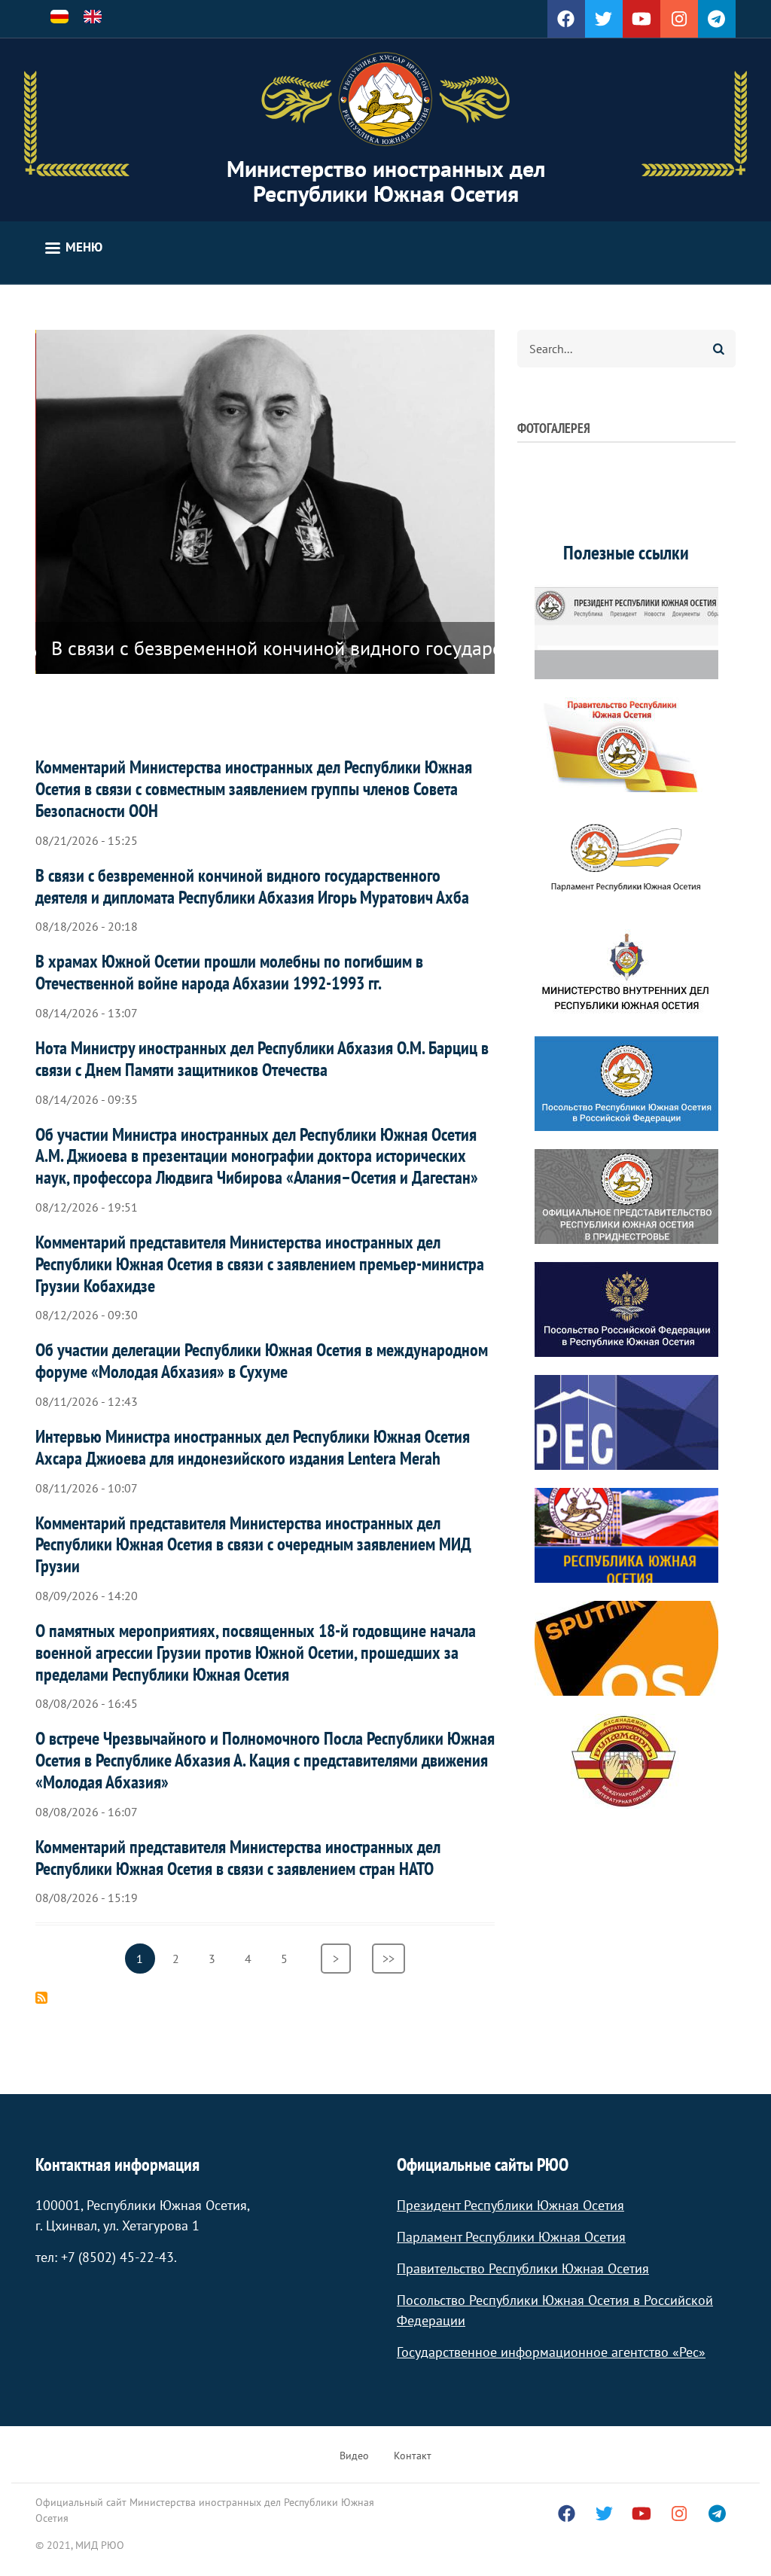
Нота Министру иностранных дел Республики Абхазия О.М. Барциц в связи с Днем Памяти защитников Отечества (262, 1059)
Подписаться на (41, 1998)
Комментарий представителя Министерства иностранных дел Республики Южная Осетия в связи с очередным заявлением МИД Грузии (253, 1545)
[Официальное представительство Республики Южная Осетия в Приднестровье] (626, 1197)
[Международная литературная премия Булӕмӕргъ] (626, 1761)
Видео (354, 2456)
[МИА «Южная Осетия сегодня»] (626, 1535)
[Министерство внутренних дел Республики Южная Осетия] (626, 971)
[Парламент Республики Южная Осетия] (626, 858)
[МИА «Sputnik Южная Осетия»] (626, 1648)
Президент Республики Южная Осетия (510, 2205)
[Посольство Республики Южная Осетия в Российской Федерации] (626, 1084)
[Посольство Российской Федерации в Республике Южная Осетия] (626, 1309)
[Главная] (385, 99)
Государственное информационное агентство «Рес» (551, 2352)
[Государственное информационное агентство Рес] (626, 1422)
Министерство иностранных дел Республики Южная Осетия (386, 181)
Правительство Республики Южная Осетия (523, 2268)
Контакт (413, 2456)
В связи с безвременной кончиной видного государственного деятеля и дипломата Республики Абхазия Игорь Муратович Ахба (252, 886)
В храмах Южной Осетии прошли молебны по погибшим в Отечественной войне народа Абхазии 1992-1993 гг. (229, 972)
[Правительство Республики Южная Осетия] (626, 745)
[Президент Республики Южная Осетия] (626, 632)
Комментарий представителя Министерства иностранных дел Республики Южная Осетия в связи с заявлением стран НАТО (238, 1858)
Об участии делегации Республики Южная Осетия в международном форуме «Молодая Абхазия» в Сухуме (262, 1361)
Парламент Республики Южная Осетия (511, 2237)
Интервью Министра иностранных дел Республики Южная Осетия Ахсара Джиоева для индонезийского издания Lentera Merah (253, 1447)
